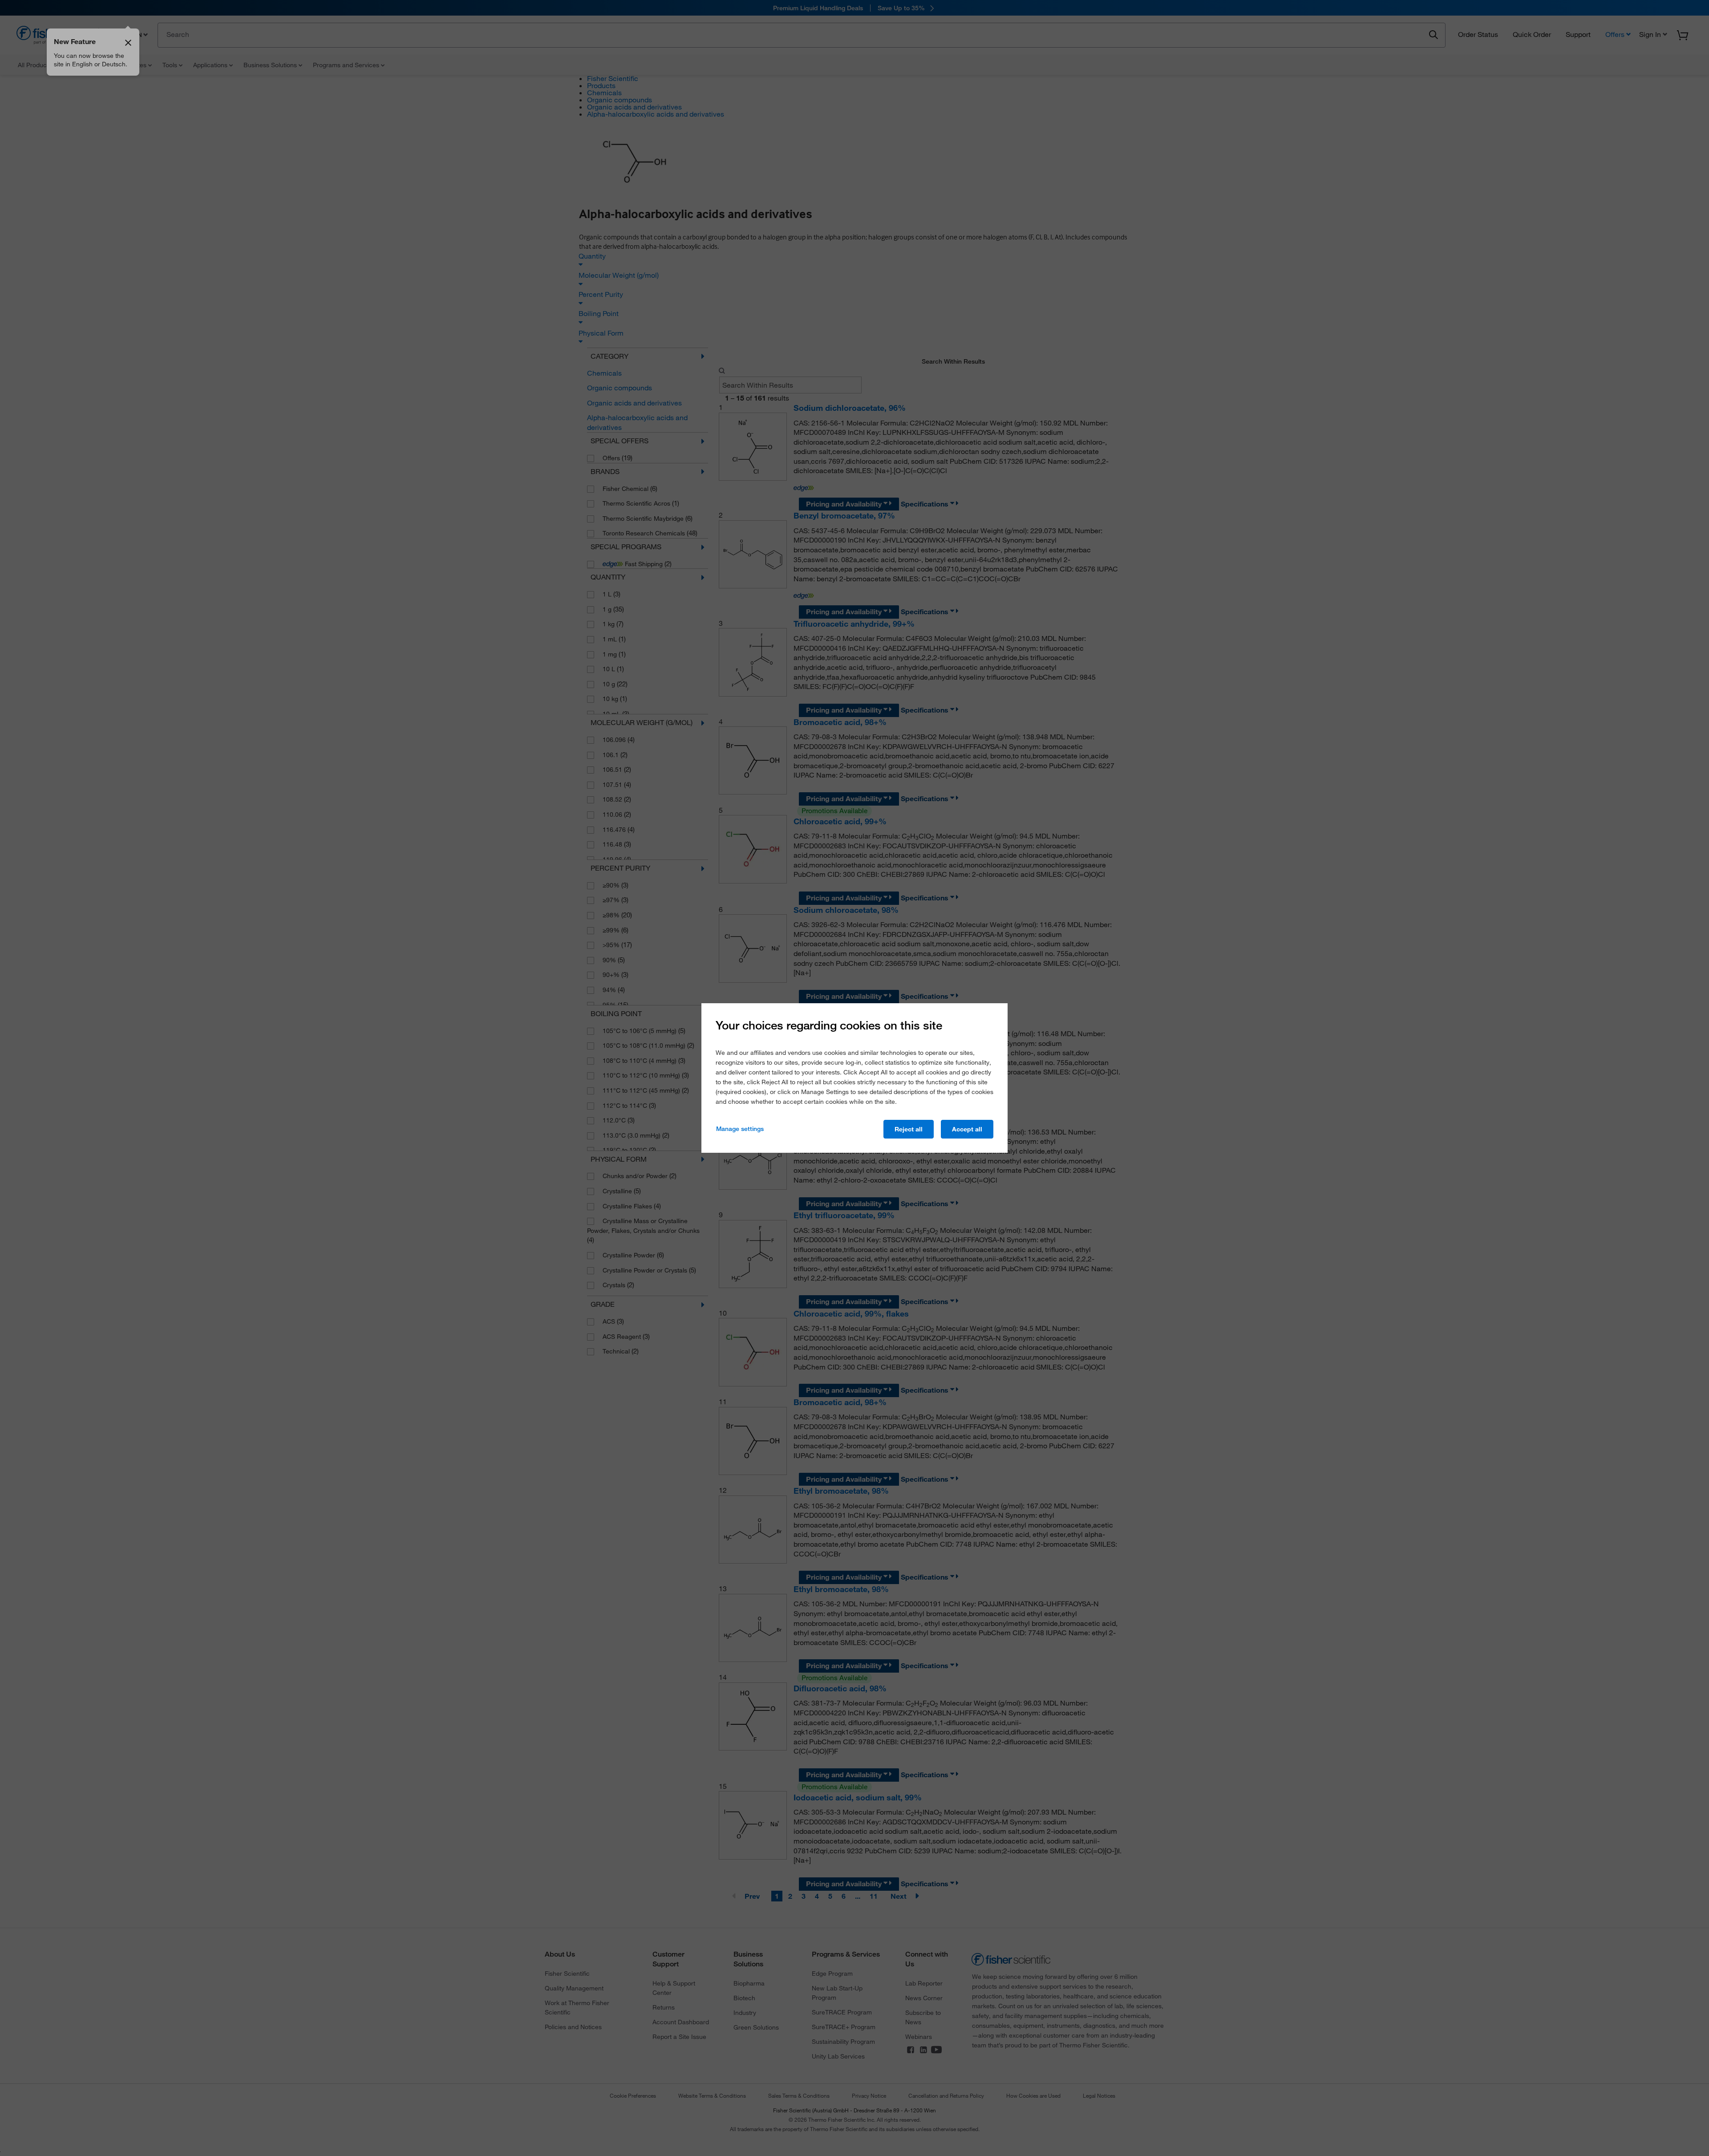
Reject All (909, 1129)
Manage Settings (740, 1129)
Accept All (967, 1129)
